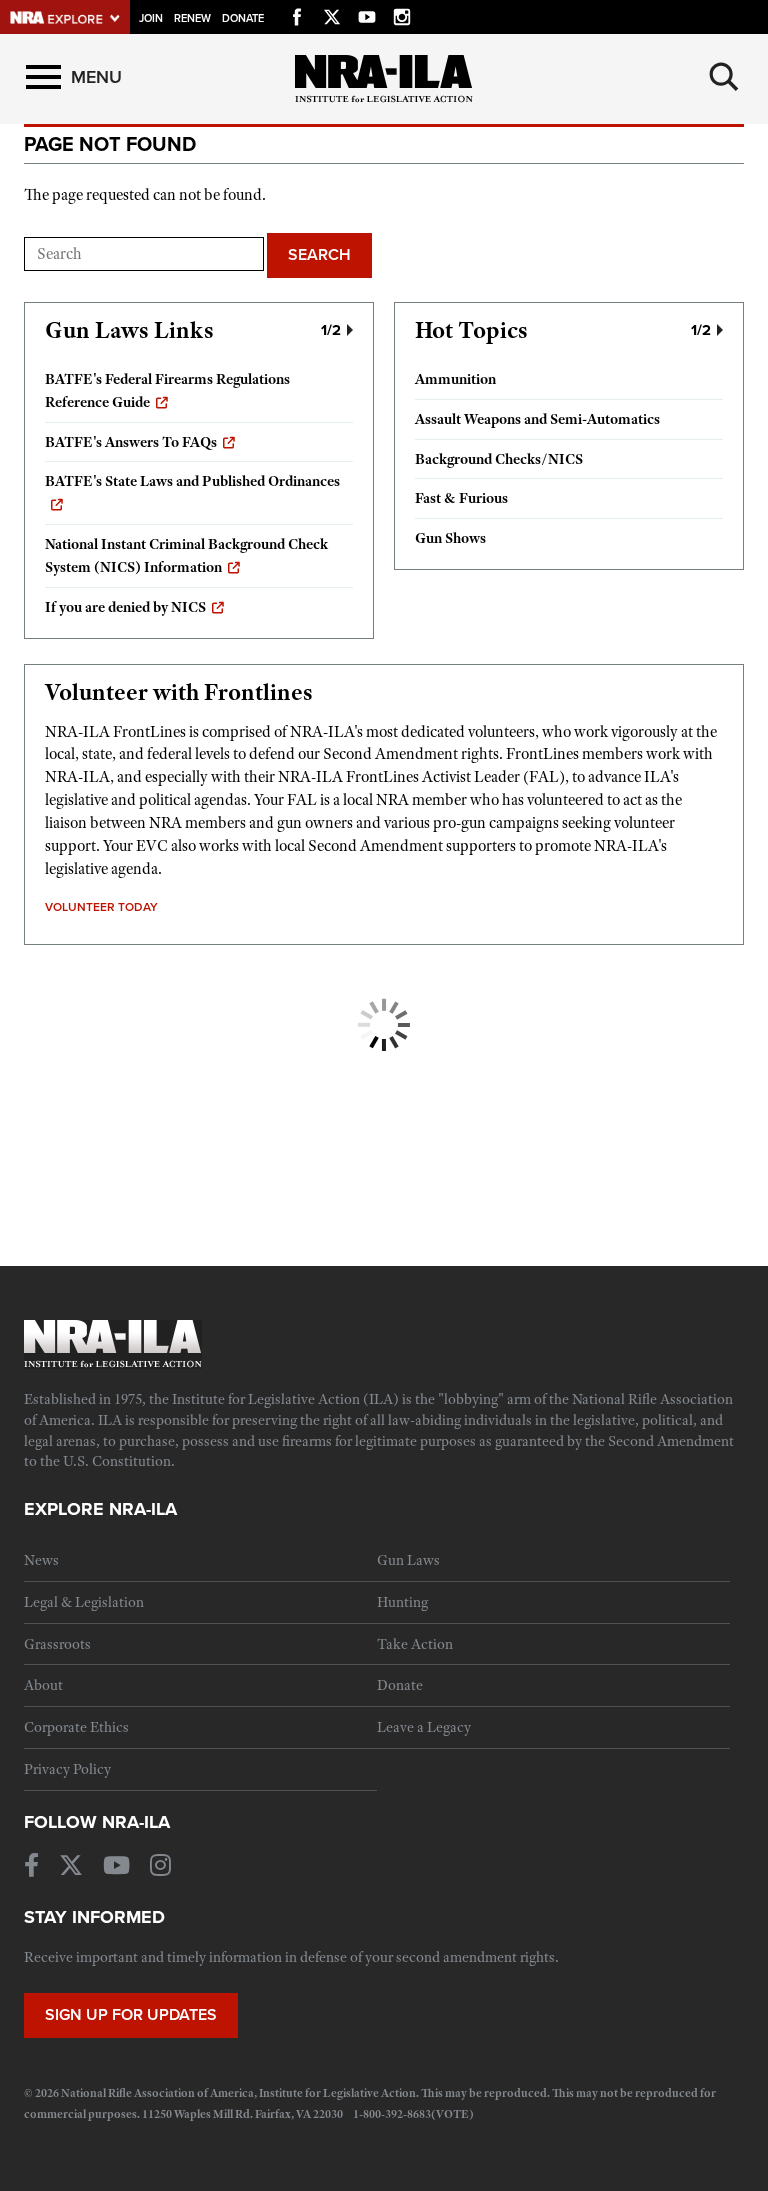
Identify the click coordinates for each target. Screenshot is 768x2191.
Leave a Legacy (424, 1727)
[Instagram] (402, 14)
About (43, 1685)
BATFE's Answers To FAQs (131, 442)
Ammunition (455, 379)
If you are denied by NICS (125, 607)
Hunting (402, 1602)
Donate (243, 18)
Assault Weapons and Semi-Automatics (537, 419)
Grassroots (57, 1644)
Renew (192, 18)
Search (319, 255)
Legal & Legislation (84, 1602)
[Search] (724, 77)
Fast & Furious (461, 498)
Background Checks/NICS (499, 459)
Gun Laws (408, 1560)
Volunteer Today (101, 907)
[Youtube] (367, 14)
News (41, 1560)
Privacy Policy (67, 1769)
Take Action (415, 1644)
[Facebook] (297, 14)
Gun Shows (450, 538)
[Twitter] (332, 14)
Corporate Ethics (76, 1727)
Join (151, 18)
